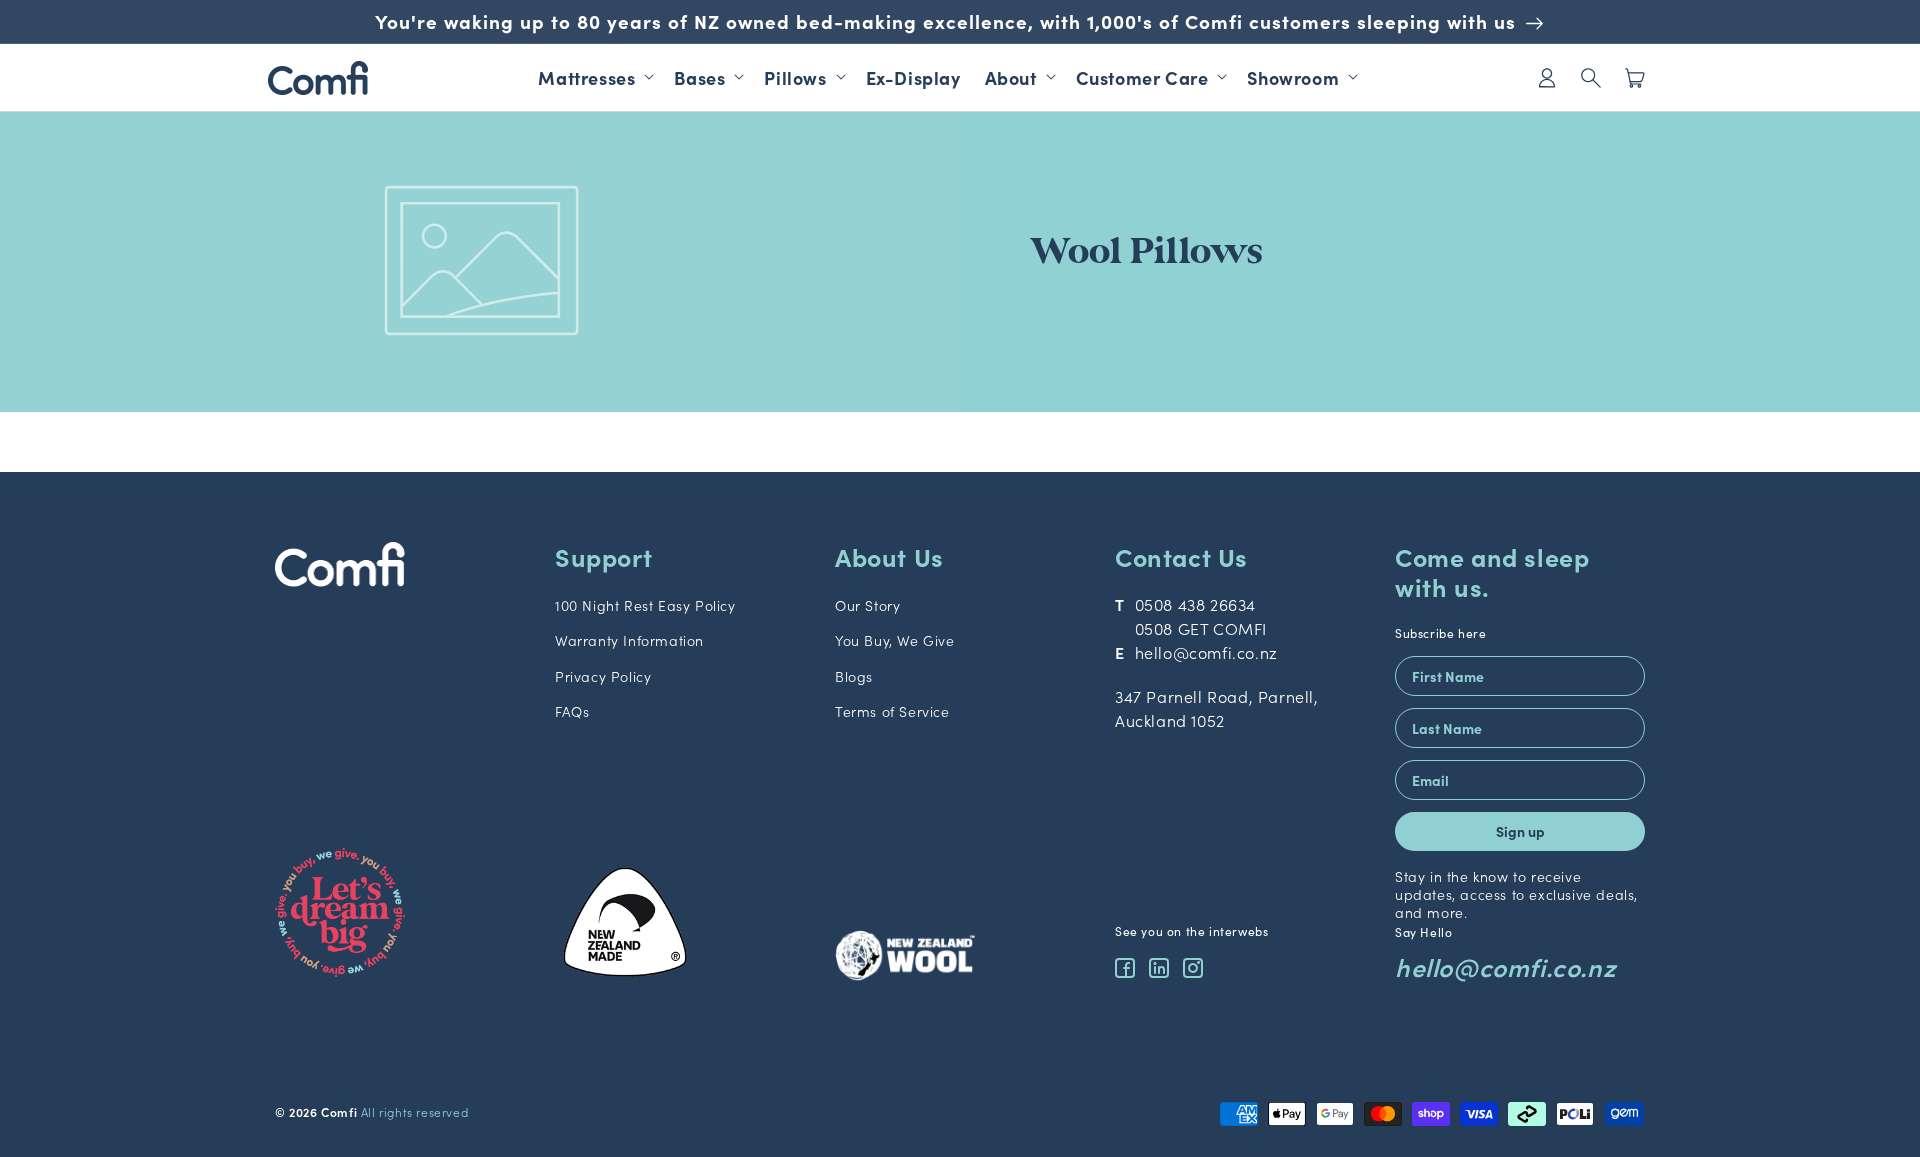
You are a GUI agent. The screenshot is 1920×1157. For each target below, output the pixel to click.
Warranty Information (629, 640)
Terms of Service (892, 711)
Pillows (795, 77)
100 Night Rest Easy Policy (645, 605)
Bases (699, 77)
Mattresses (586, 77)
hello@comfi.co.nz (1206, 652)
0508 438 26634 (1195, 604)
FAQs (572, 711)
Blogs (854, 676)
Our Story (867, 605)
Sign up (1520, 831)
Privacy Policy (603, 676)
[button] (1591, 77)
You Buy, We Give (895, 640)
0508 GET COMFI (1201, 628)
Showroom (1293, 77)
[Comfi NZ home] (400, 568)
